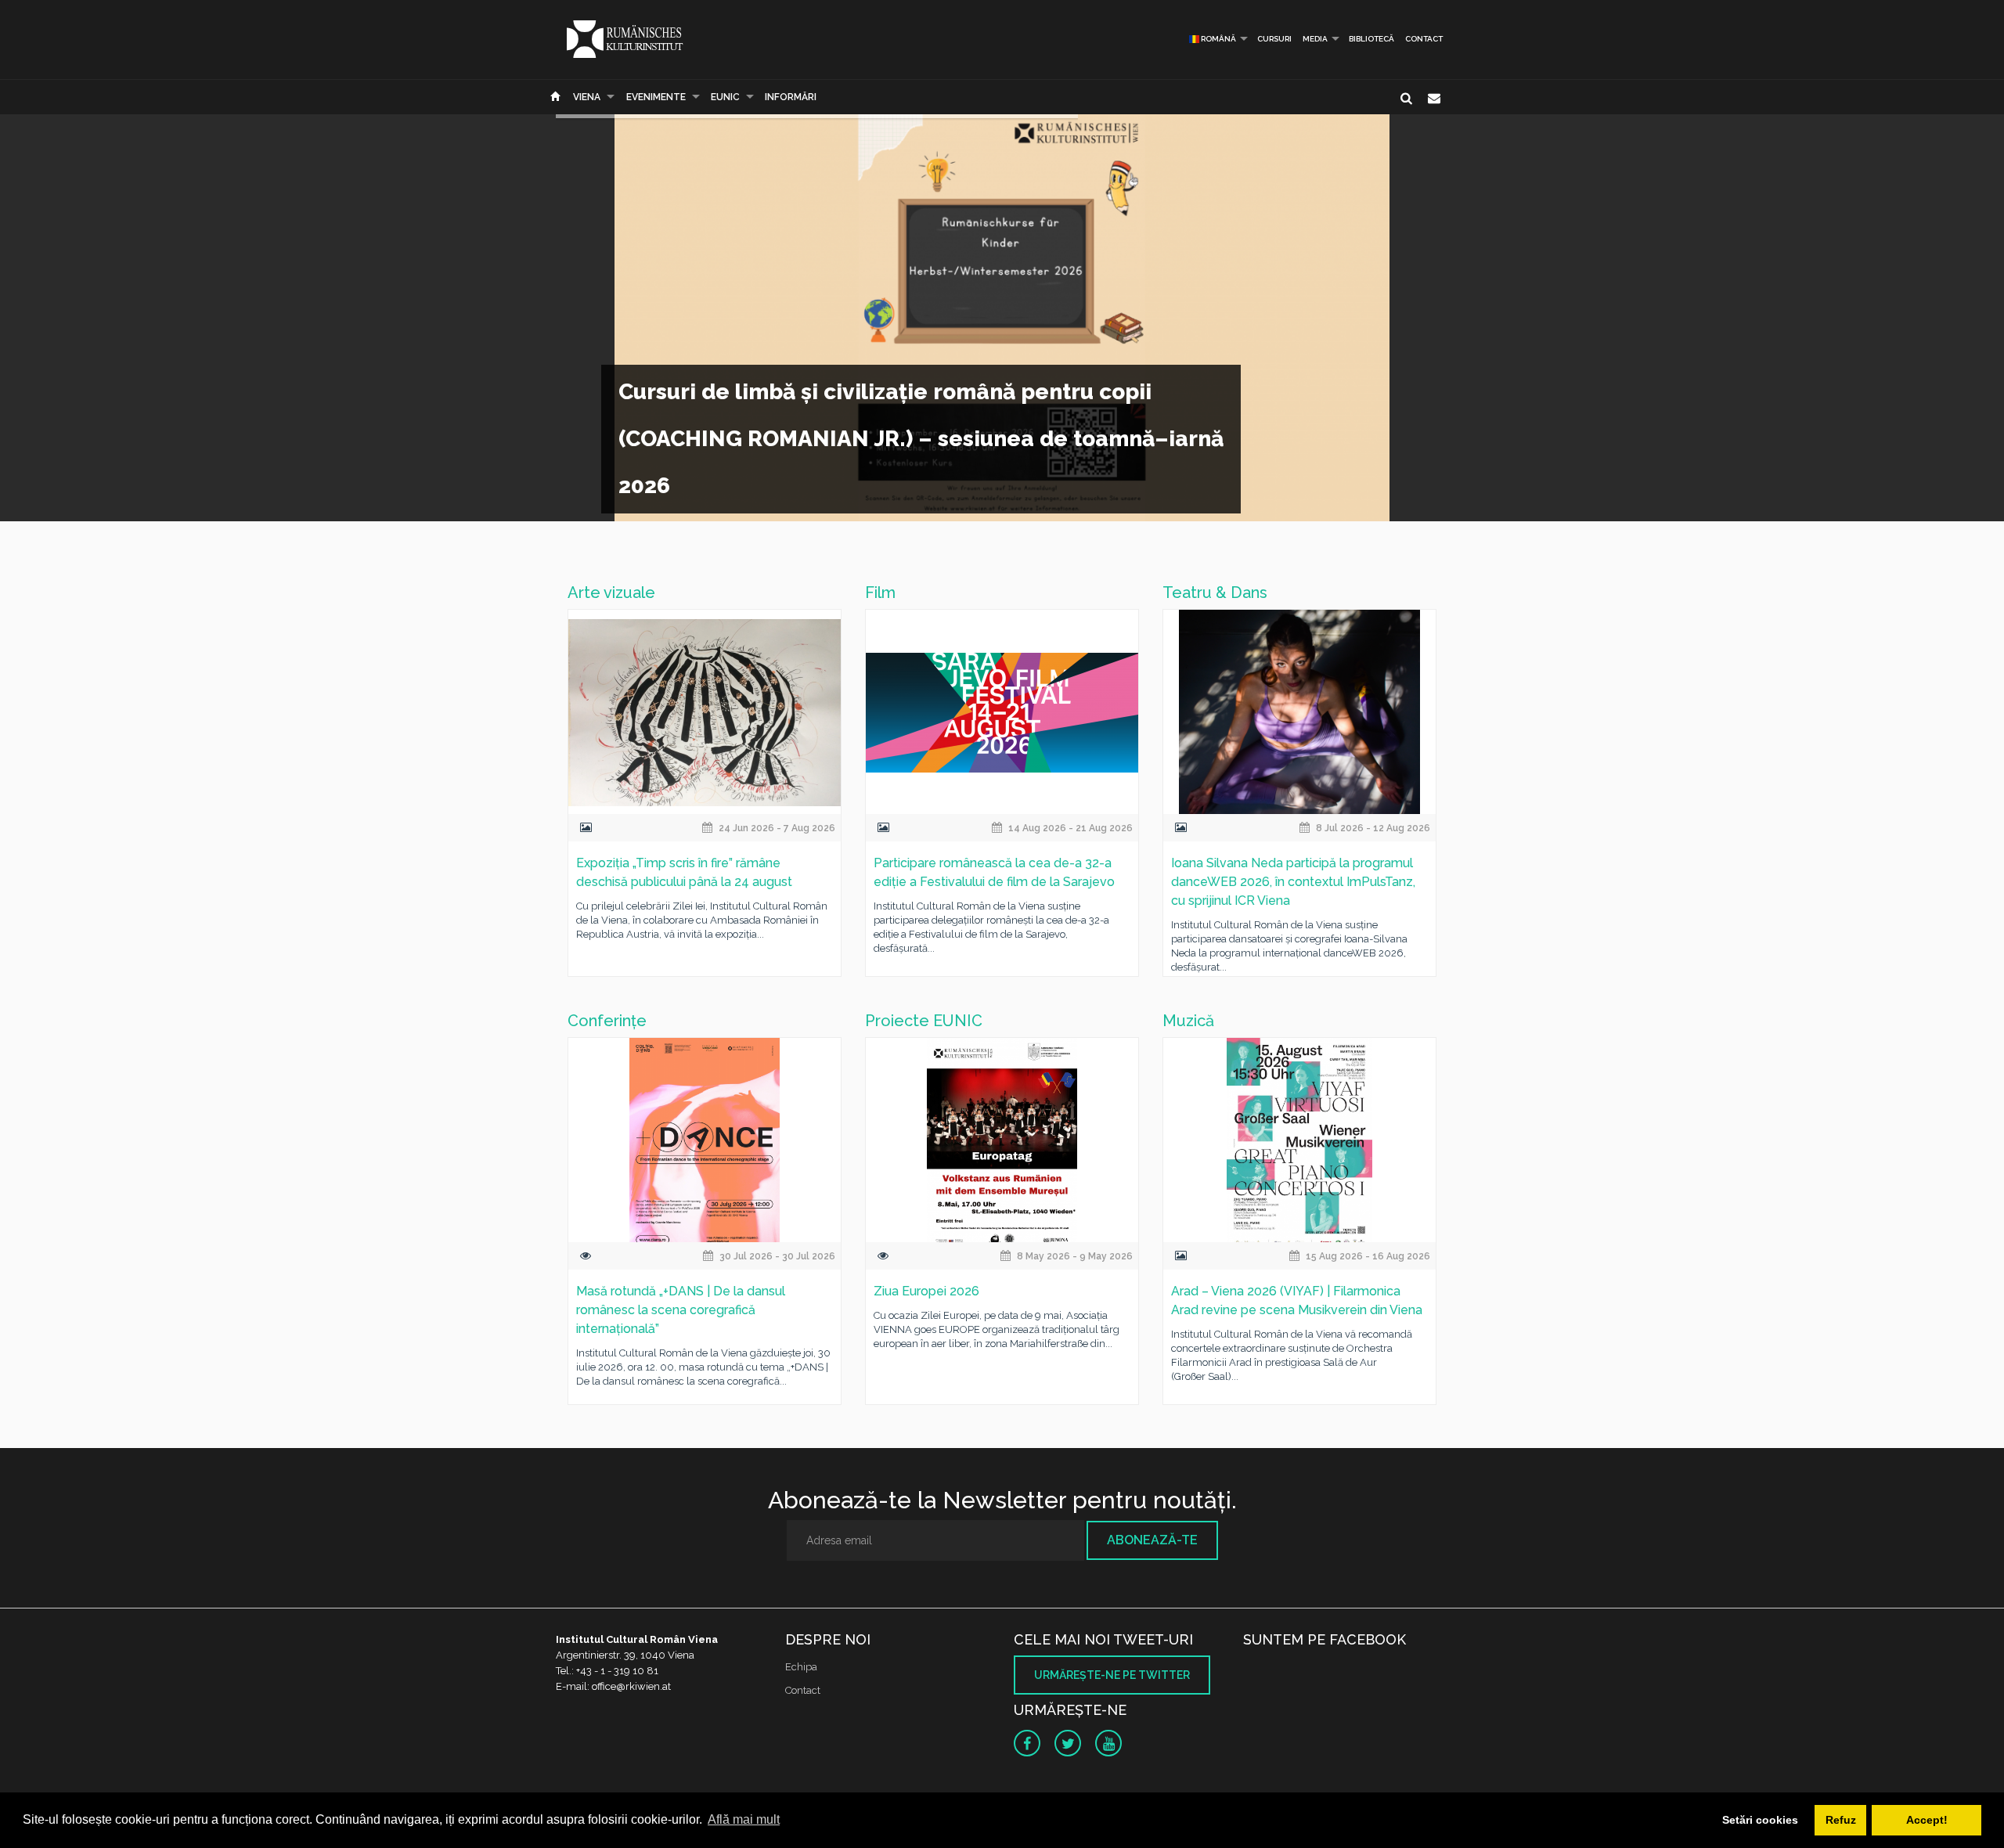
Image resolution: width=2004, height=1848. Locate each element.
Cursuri (1274, 39)
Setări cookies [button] (1760, 1820)
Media (1315, 39)
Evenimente (656, 97)
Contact (1424, 39)
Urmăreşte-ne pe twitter (1112, 1675)
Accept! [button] (1927, 1820)
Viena (587, 97)
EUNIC (725, 97)
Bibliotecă (1371, 39)
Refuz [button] (1841, 1820)
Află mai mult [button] (744, 1819)
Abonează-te (1152, 1540)
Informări (791, 97)
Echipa (801, 1667)
